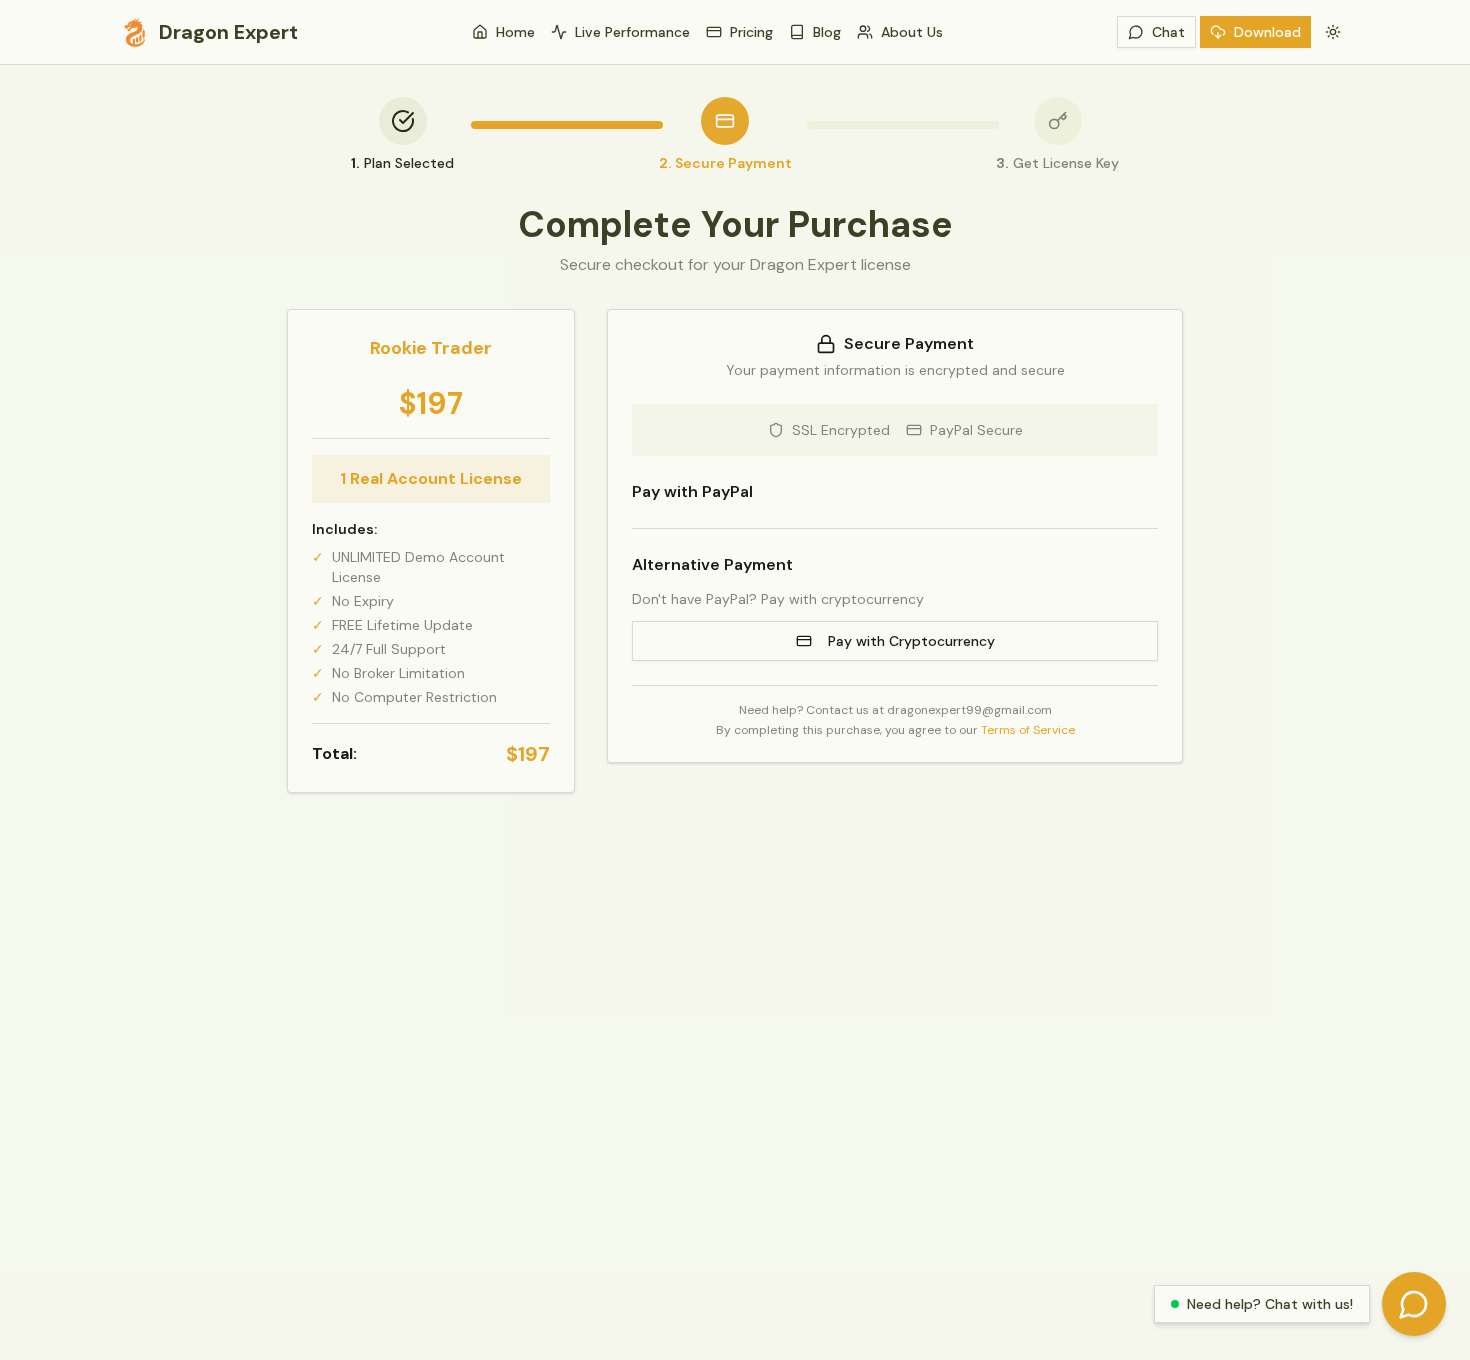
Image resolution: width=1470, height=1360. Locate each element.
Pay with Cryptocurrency (911, 641)
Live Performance (632, 32)
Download (1267, 32)
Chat (1168, 32)
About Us (912, 32)
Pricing (751, 32)
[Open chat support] (1414, 1304)
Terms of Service (1028, 730)
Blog (827, 32)
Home (515, 32)
